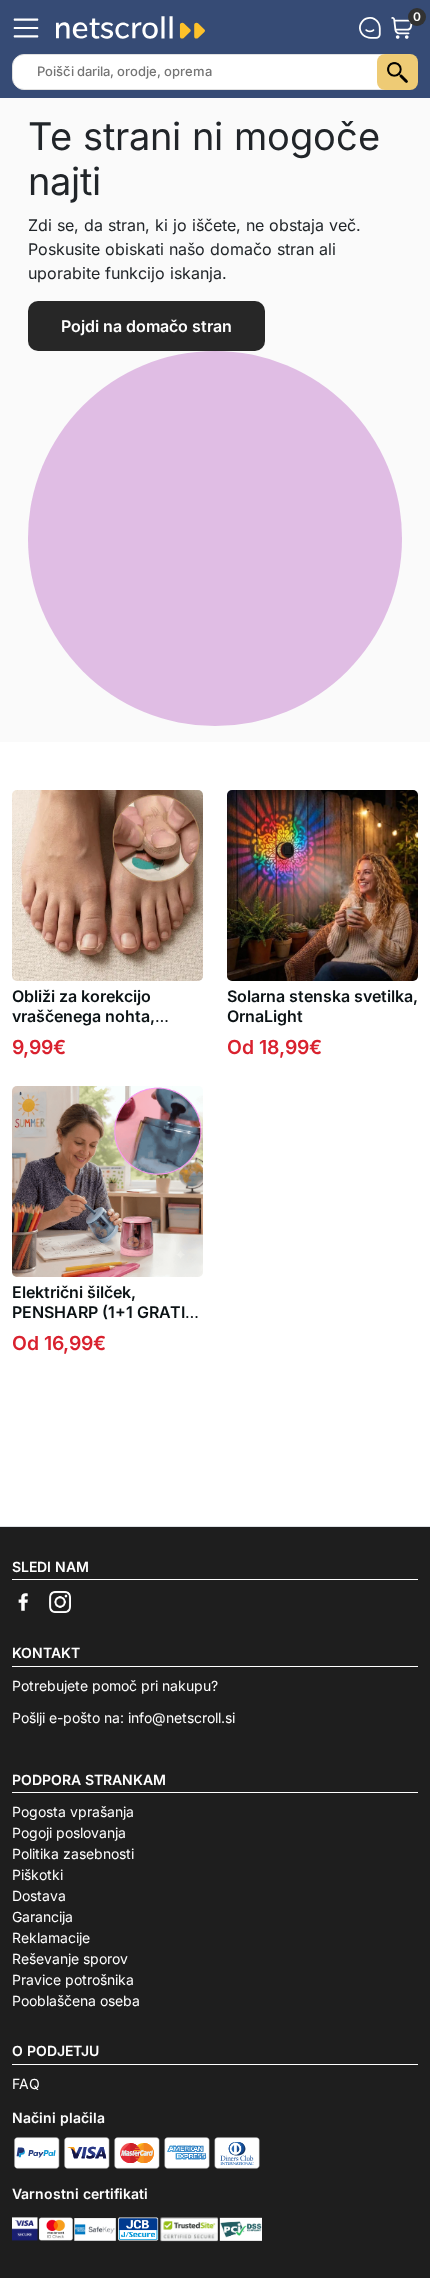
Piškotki (37, 1874)
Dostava (39, 1895)
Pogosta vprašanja (73, 1811)
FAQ (26, 2083)
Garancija (42, 1916)
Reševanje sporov (70, 1958)
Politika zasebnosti (73, 1853)
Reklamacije (51, 1937)
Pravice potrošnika (73, 1979)
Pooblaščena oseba (76, 2000)
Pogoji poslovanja (69, 1832)
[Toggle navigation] (26, 28)
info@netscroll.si (181, 1717)
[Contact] (370, 28)
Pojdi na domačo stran (146, 326)
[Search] (397, 72)
